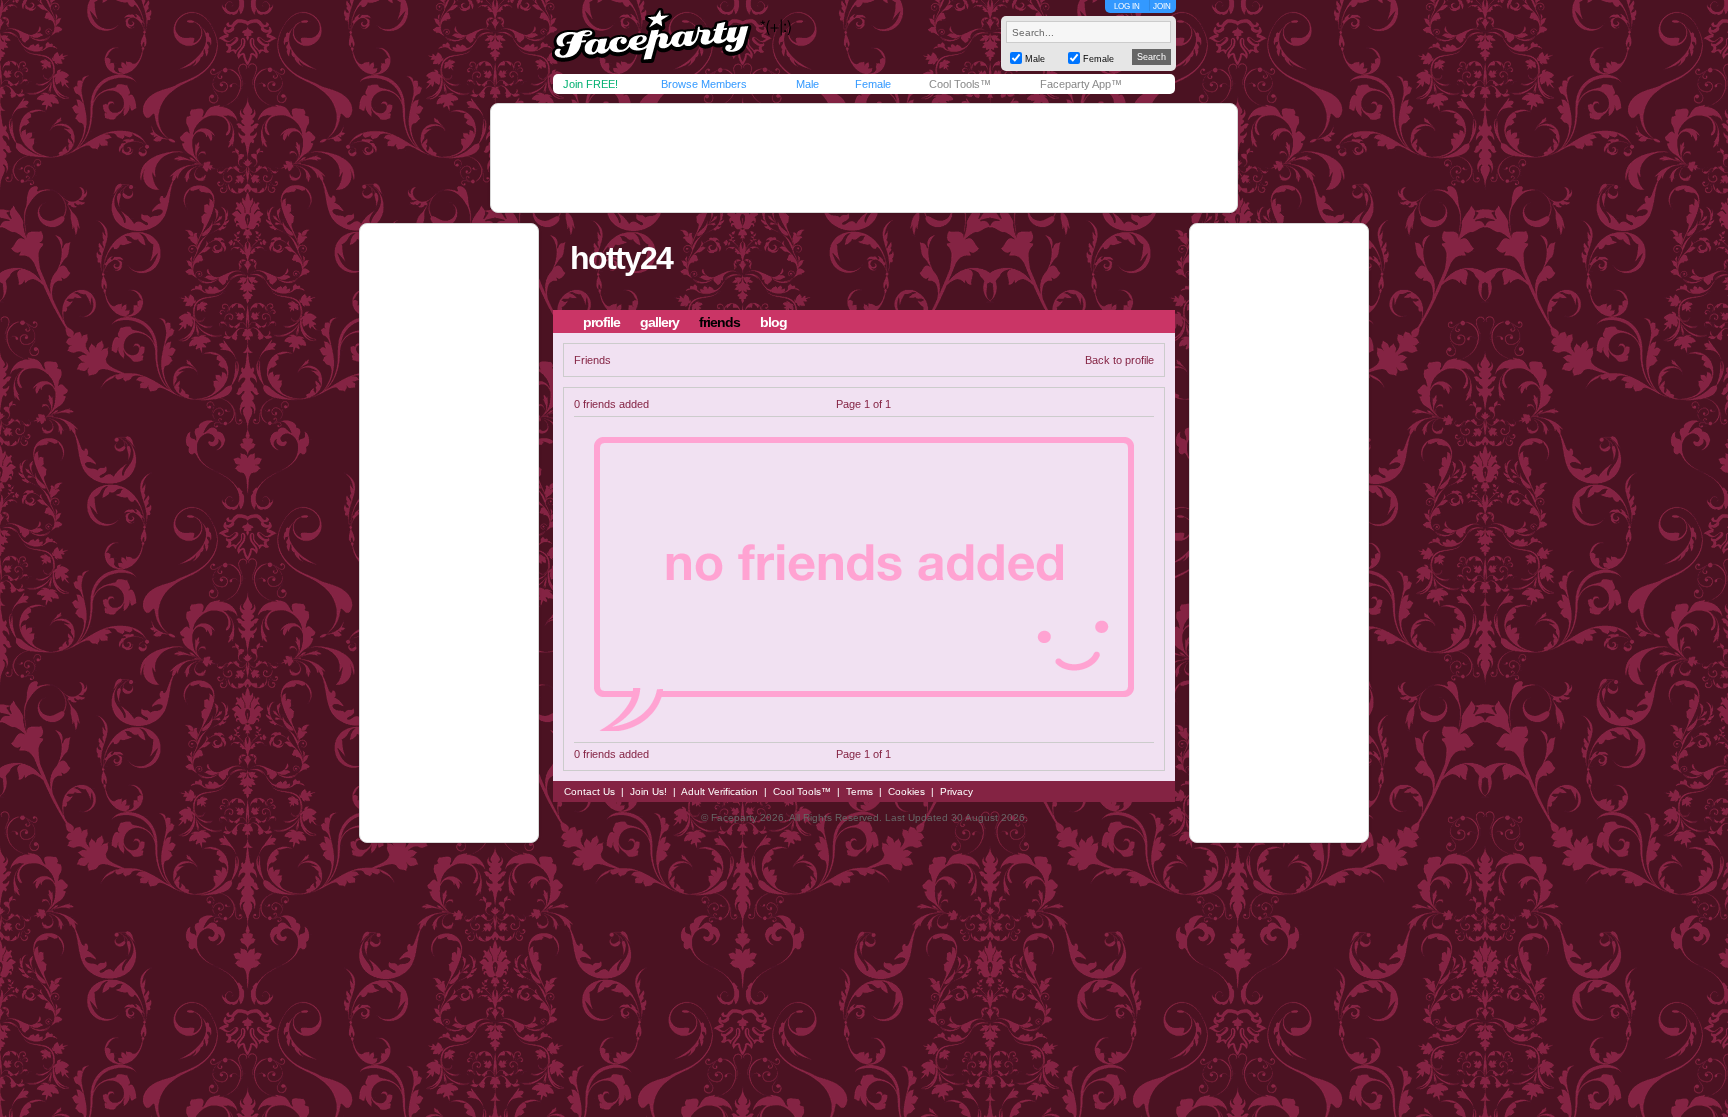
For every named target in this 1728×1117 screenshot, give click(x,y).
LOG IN (1127, 6)
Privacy (956, 791)
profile (601, 322)
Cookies (906, 791)
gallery (659, 322)
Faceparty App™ (1081, 84)
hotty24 (621, 258)
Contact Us (589, 791)
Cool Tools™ (960, 84)
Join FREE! (590, 84)
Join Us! (648, 791)
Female (873, 84)
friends (719, 322)
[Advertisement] (864, 158)
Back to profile (1119, 360)
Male (807, 84)
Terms (859, 791)
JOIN (1162, 6)
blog (773, 322)
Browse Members (704, 84)
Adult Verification (719, 791)
